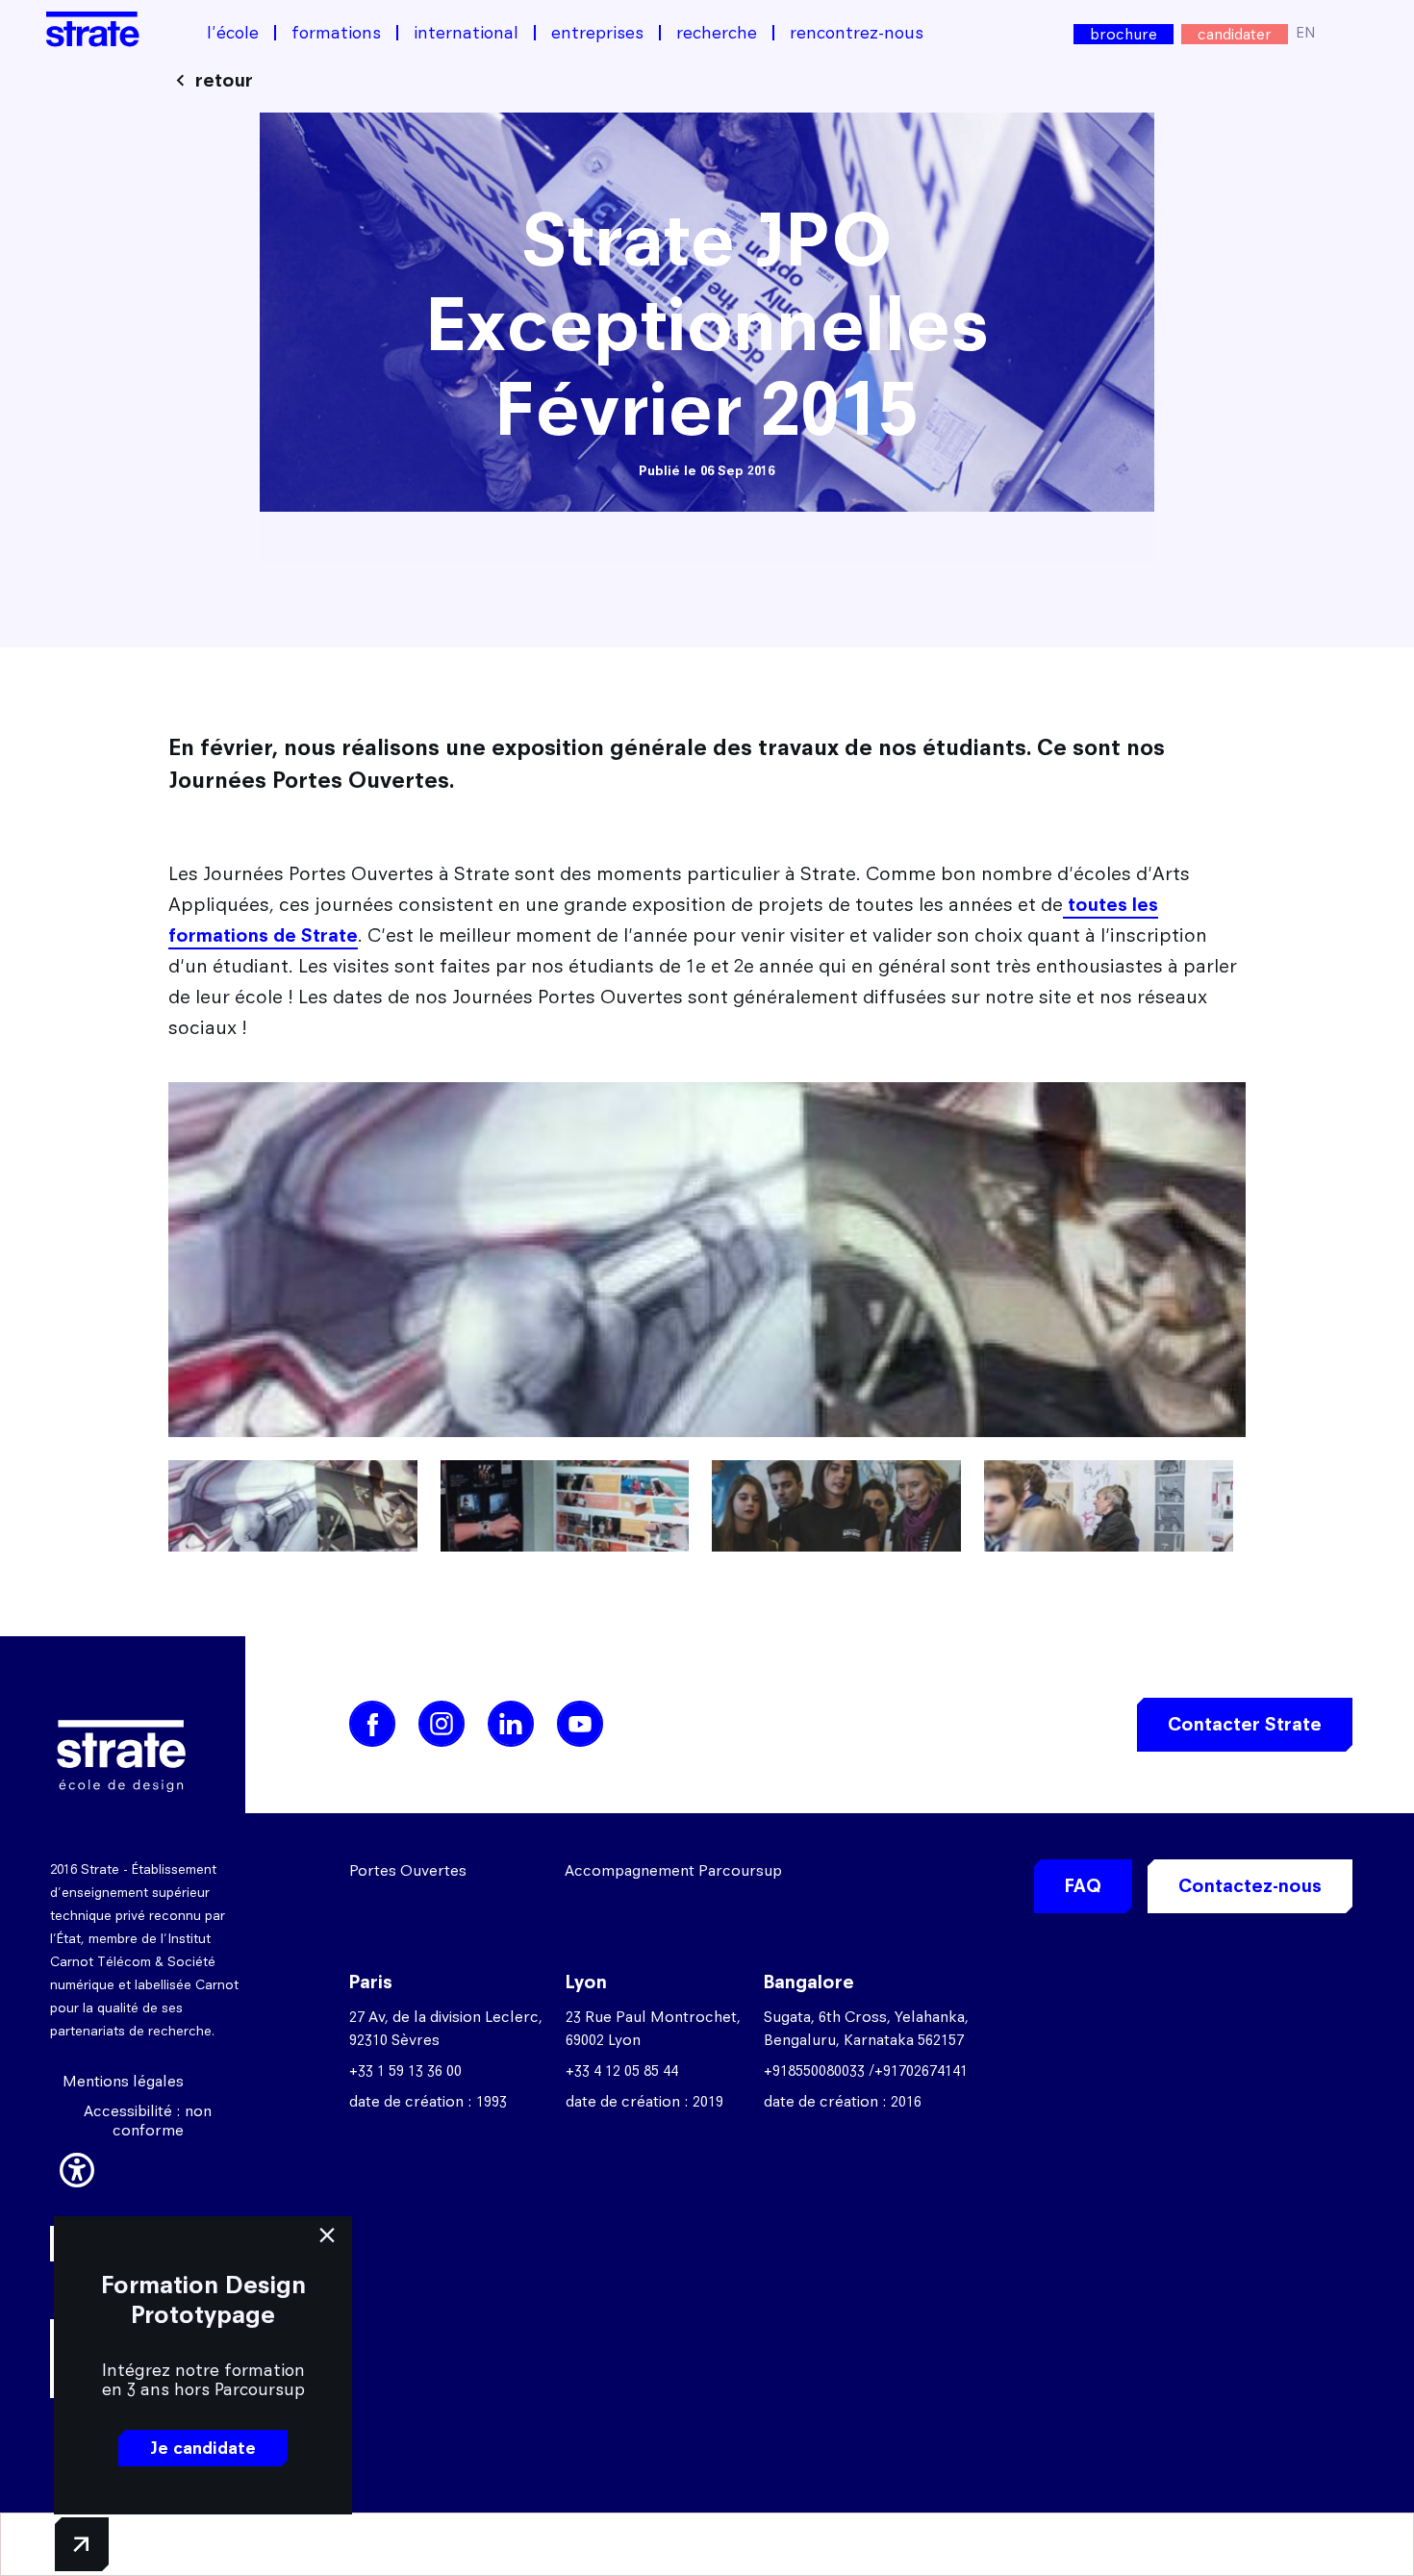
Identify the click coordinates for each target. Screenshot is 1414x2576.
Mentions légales (123, 2081)
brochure (1124, 34)
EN (1306, 32)
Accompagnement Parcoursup (673, 1870)
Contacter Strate (1245, 1724)
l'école (233, 33)
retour (224, 80)
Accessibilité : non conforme (148, 2121)
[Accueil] (93, 29)
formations (336, 33)
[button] (77, 2167)
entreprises (597, 33)
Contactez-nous (1250, 1886)
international (466, 33)
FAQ (1083, 1886)
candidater (1235, 34)
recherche (717, 33)
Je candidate (203, 2448)
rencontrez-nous (857, 33)
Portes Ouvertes (408, 1870)
